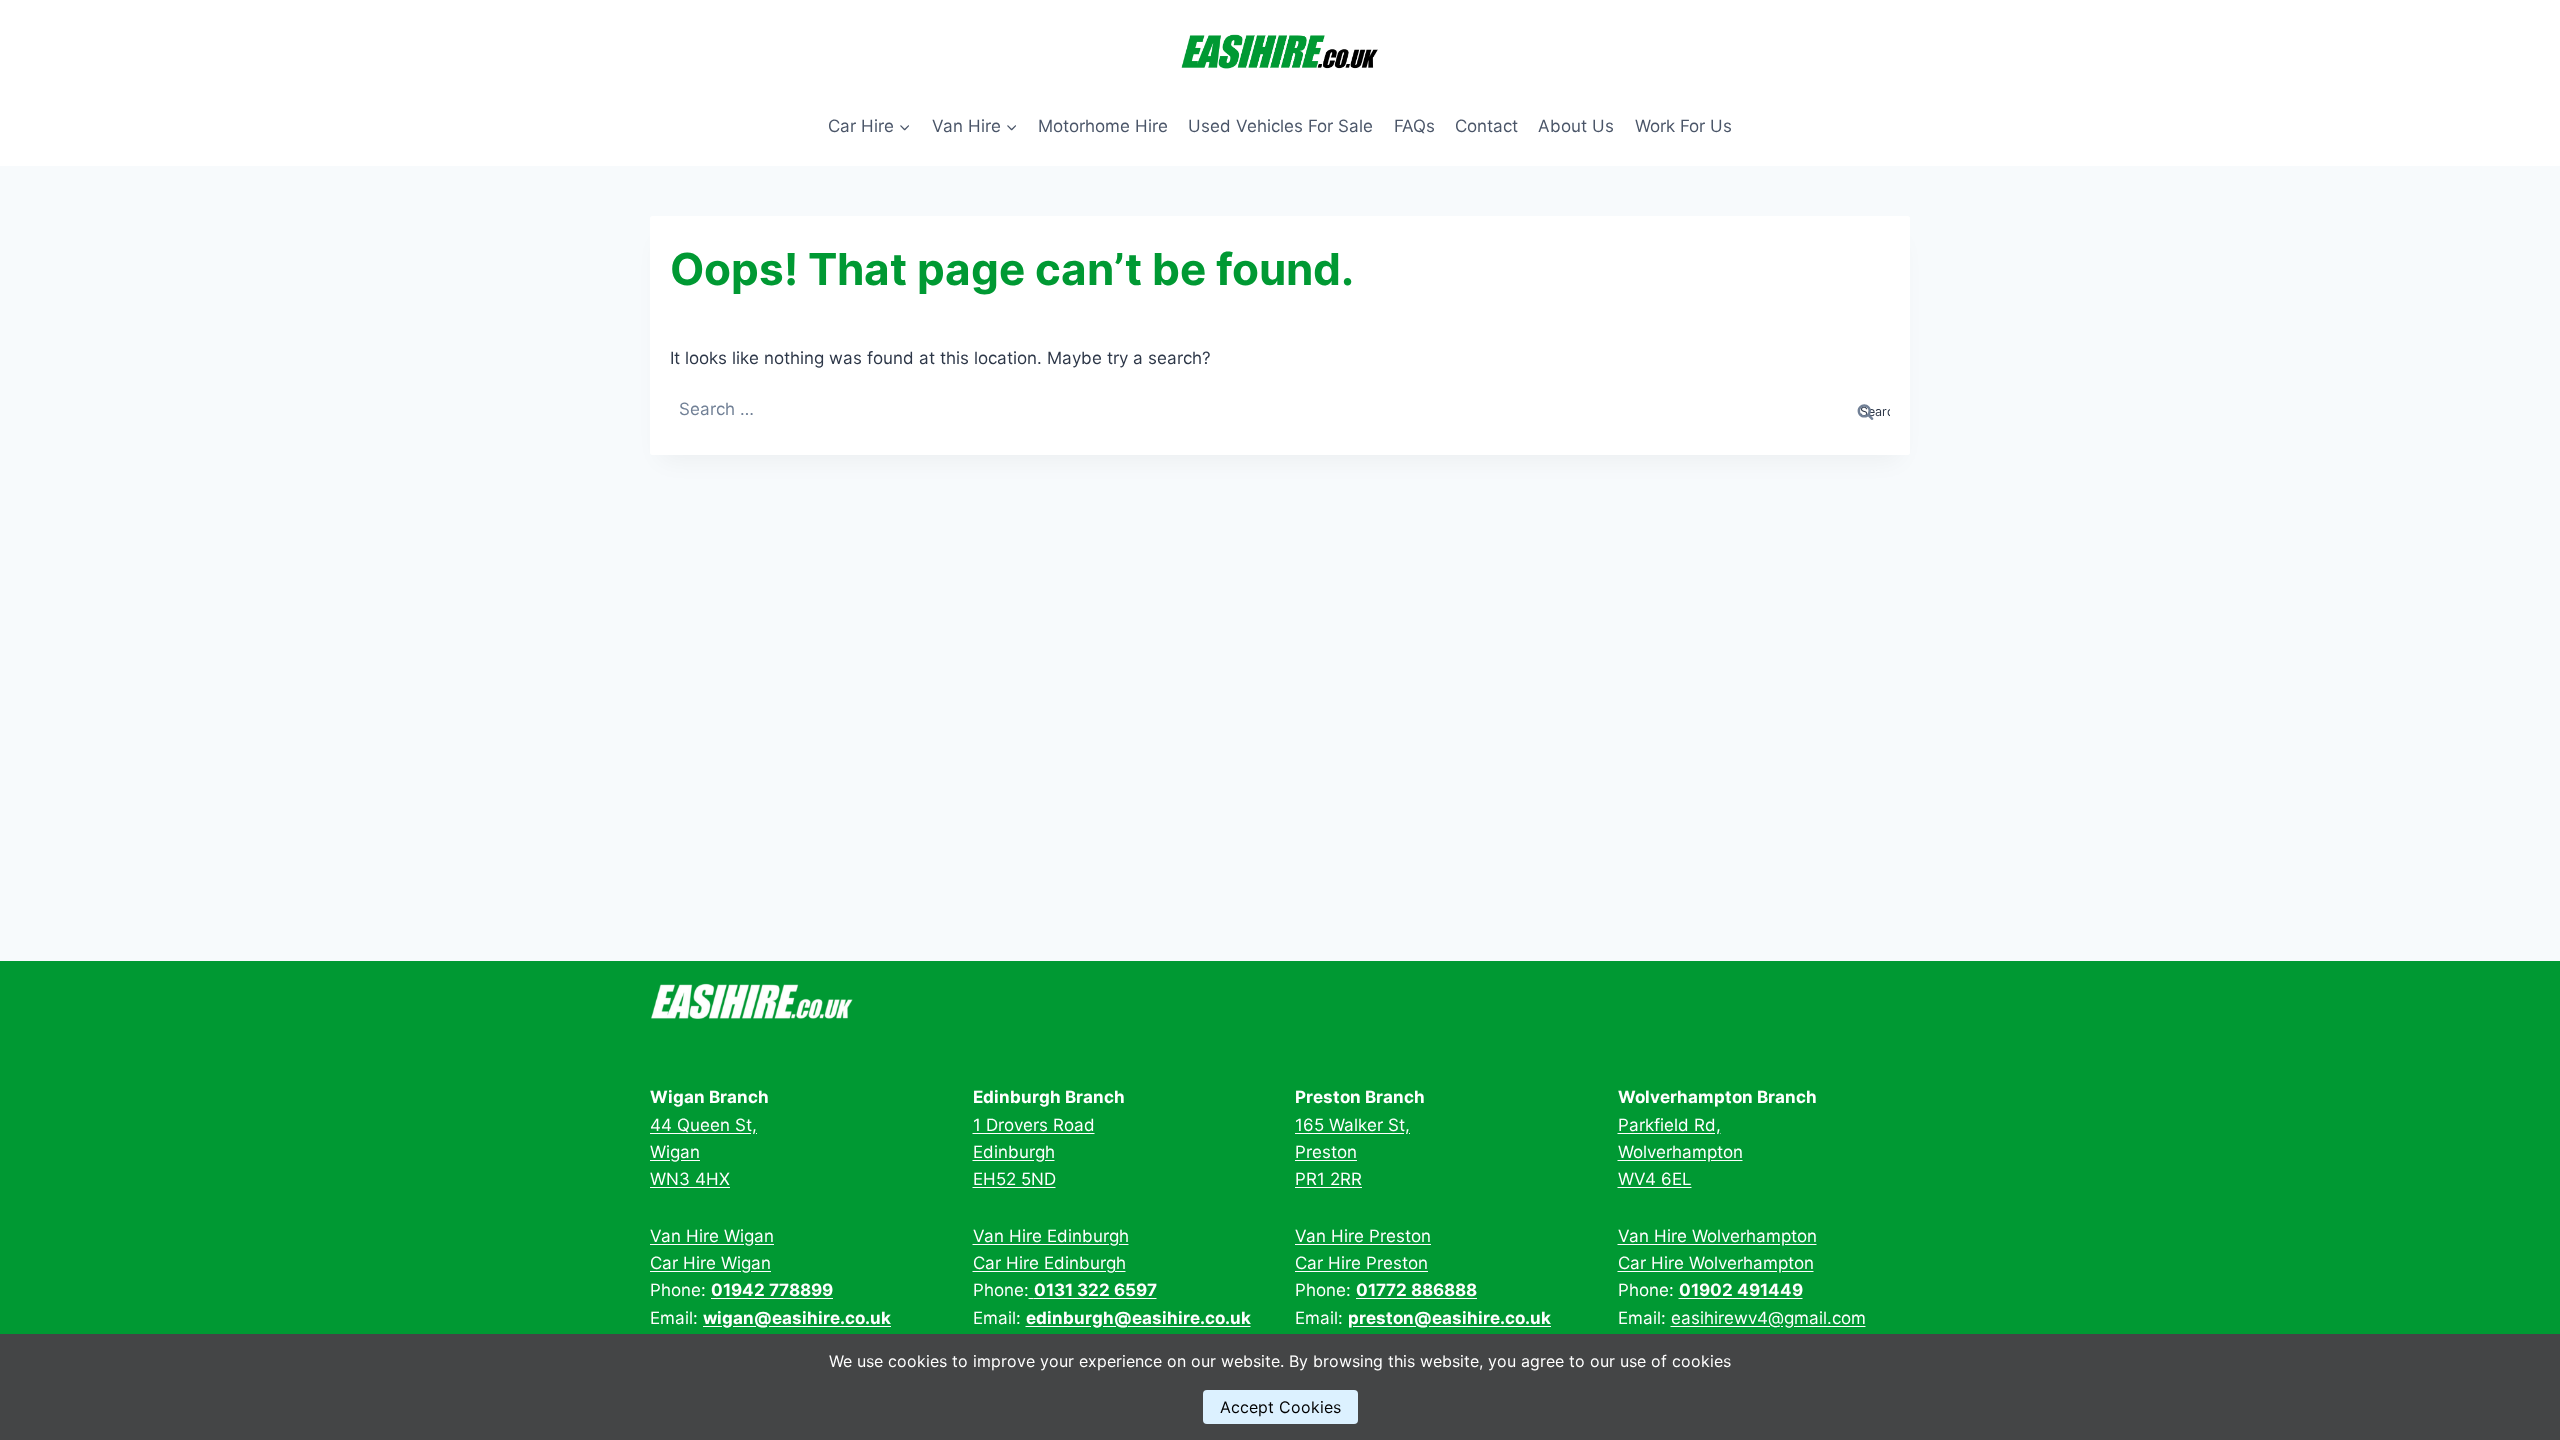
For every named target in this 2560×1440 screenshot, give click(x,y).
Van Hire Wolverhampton (1717, 1236)
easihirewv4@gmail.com (1768, 1318)
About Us (1576, 126)
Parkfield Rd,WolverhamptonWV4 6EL (1680, 1152)
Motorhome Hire (1103, 126)
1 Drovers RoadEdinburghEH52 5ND (1034, 1152)
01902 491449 (1741, 1290)
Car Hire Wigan (710, 1263)
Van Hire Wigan (712, 1236)
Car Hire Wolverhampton (1716, 1263)
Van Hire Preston (1363, 1236)
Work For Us (1683, 126)
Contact (1486, 126)
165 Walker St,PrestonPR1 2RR (1352, 1152)
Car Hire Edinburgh (1049, 1263)
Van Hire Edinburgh (1051, 1236)
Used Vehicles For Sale (1280, 126)
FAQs (1414, 126)
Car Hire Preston (1361, 1263)
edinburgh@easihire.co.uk (1138, 1318)
